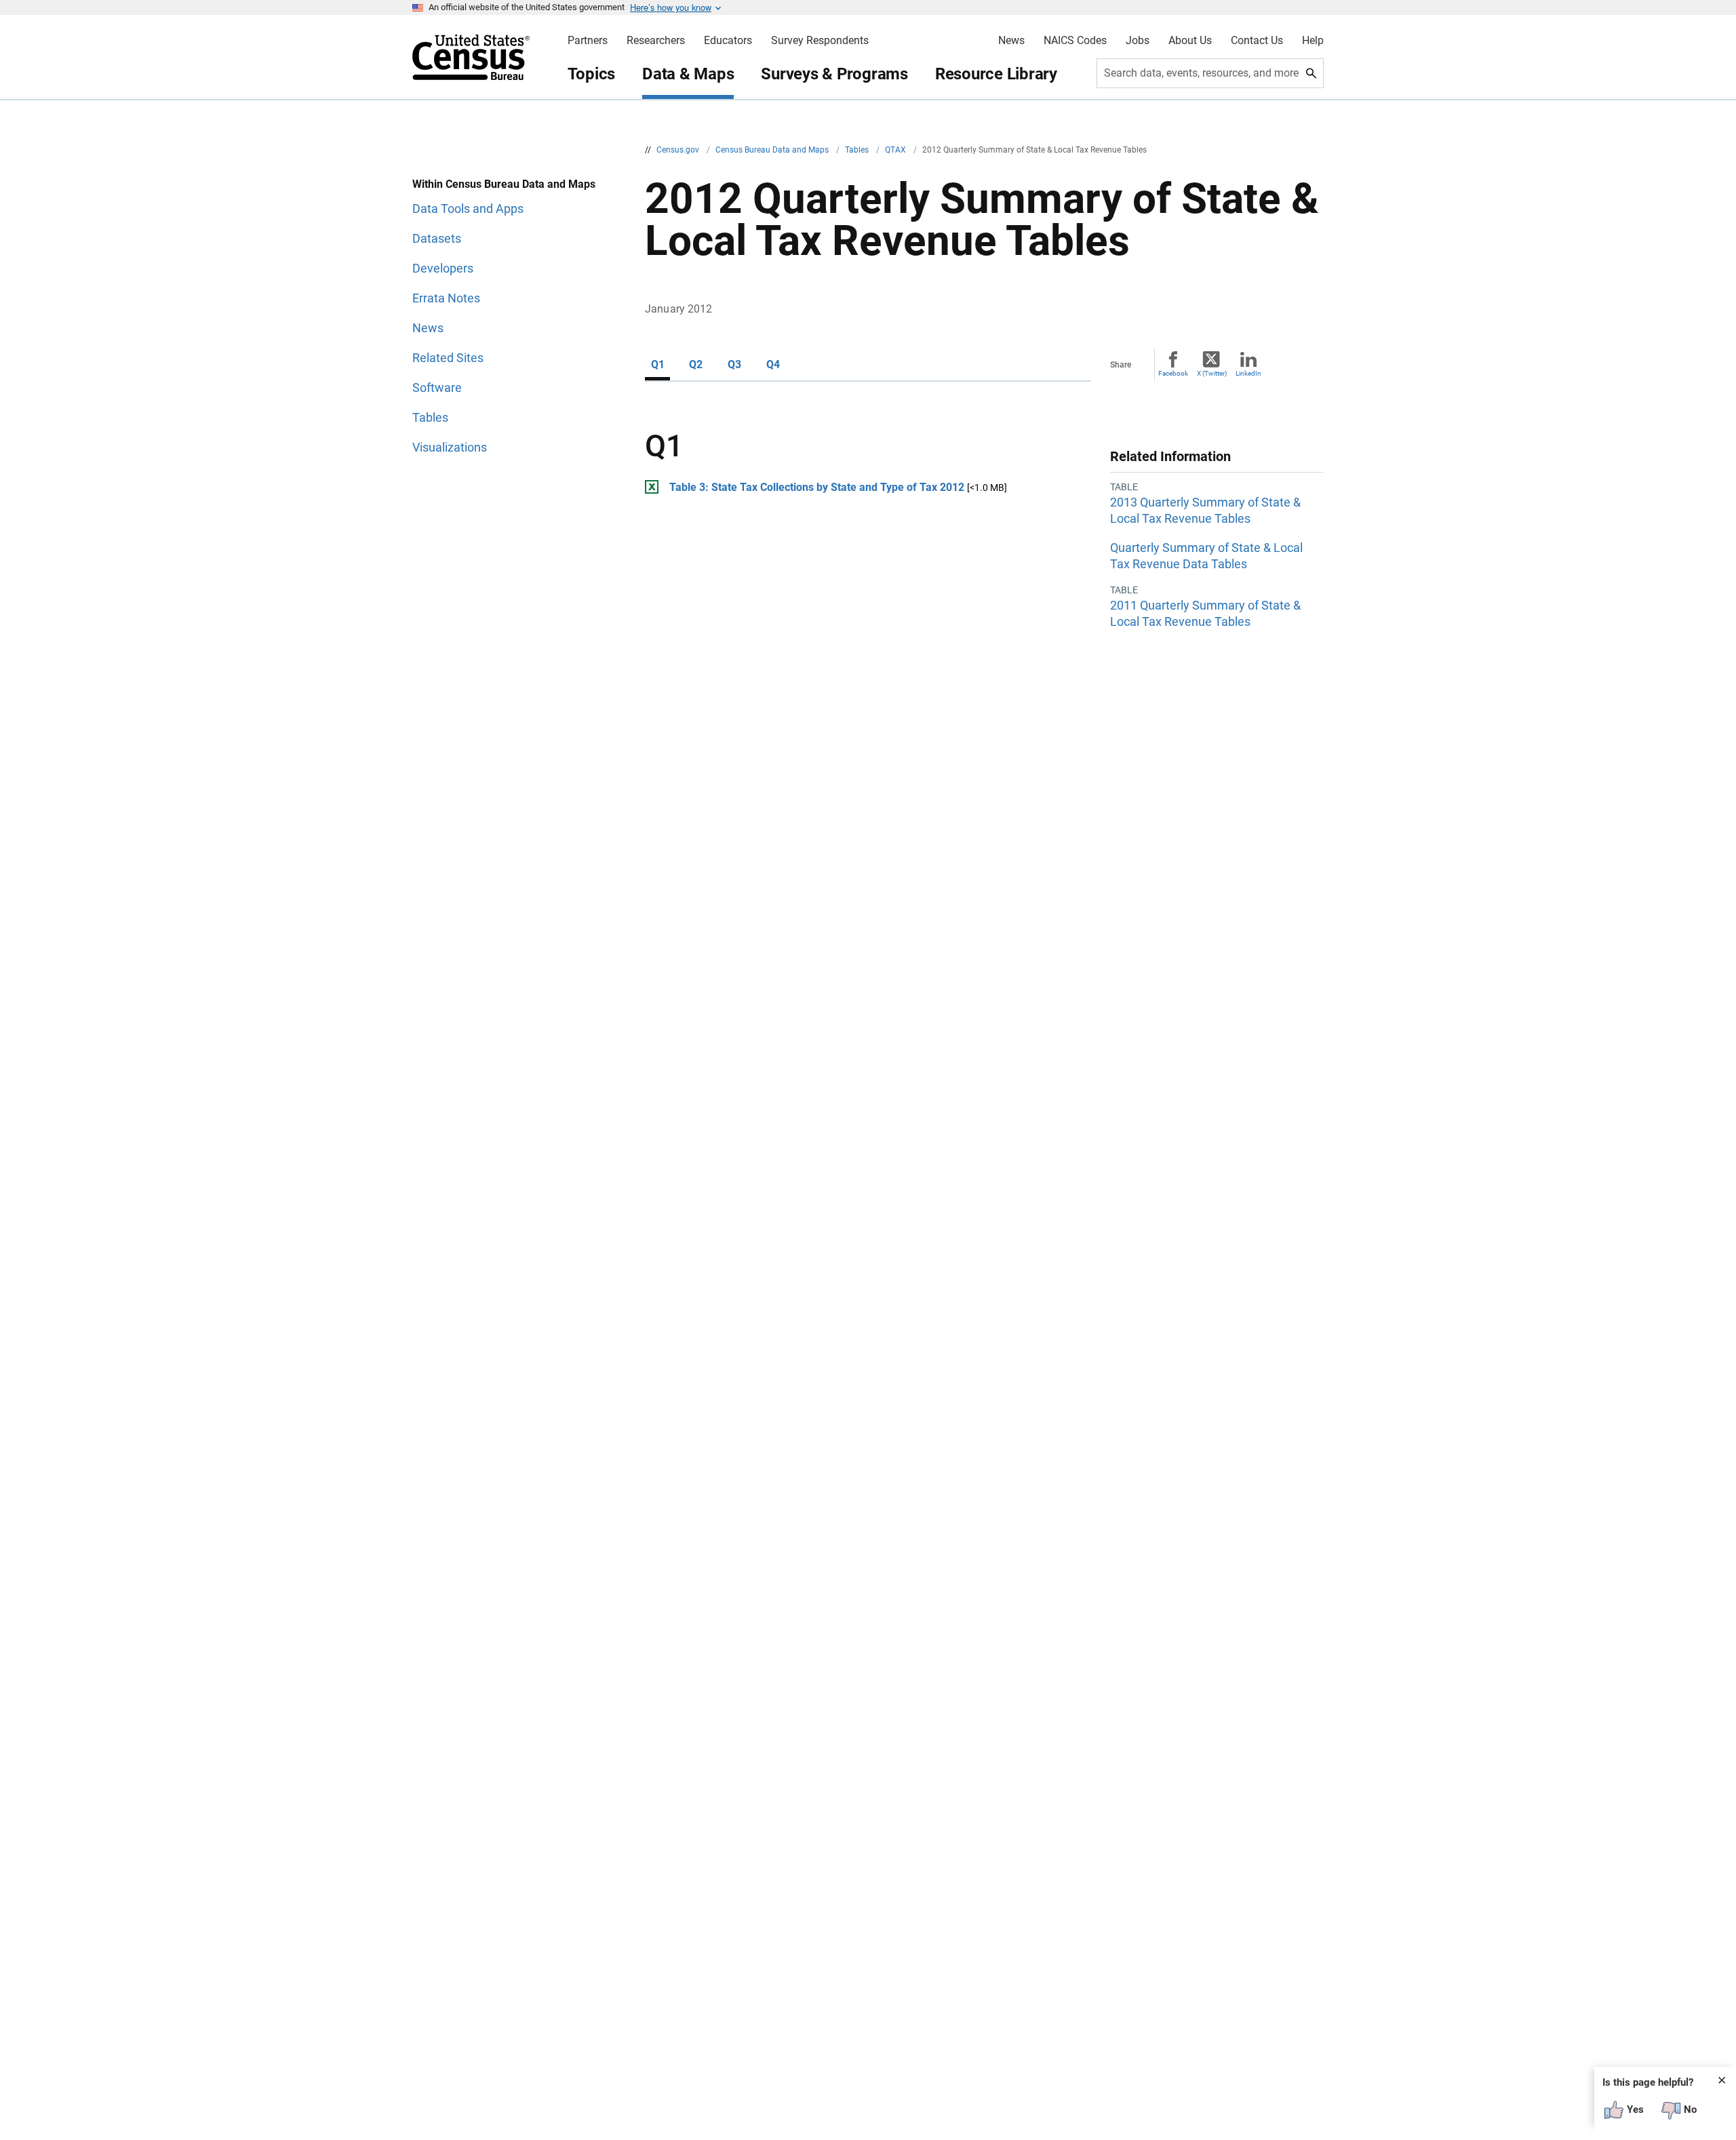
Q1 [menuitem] (658, 364)
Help (1313, 41)
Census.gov (679, 150)
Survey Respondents (820, 41)
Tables (858, 150)
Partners (588, 41)
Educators (728, 41)
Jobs (1138, 41)
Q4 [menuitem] (773, 364)
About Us (1190, 41)
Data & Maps (688, 74)
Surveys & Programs (834, 74)
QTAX (896, 150)
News (1011, 41)
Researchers (656, 41)
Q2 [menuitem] (696, 364)
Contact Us (1257, 41)
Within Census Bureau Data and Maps (504, 184)
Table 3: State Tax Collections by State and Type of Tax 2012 (817, 487)
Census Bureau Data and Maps (773, 150)
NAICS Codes (1075, 41)
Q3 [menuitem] (734, 364)
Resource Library (996, 74)
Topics (592, 74)
